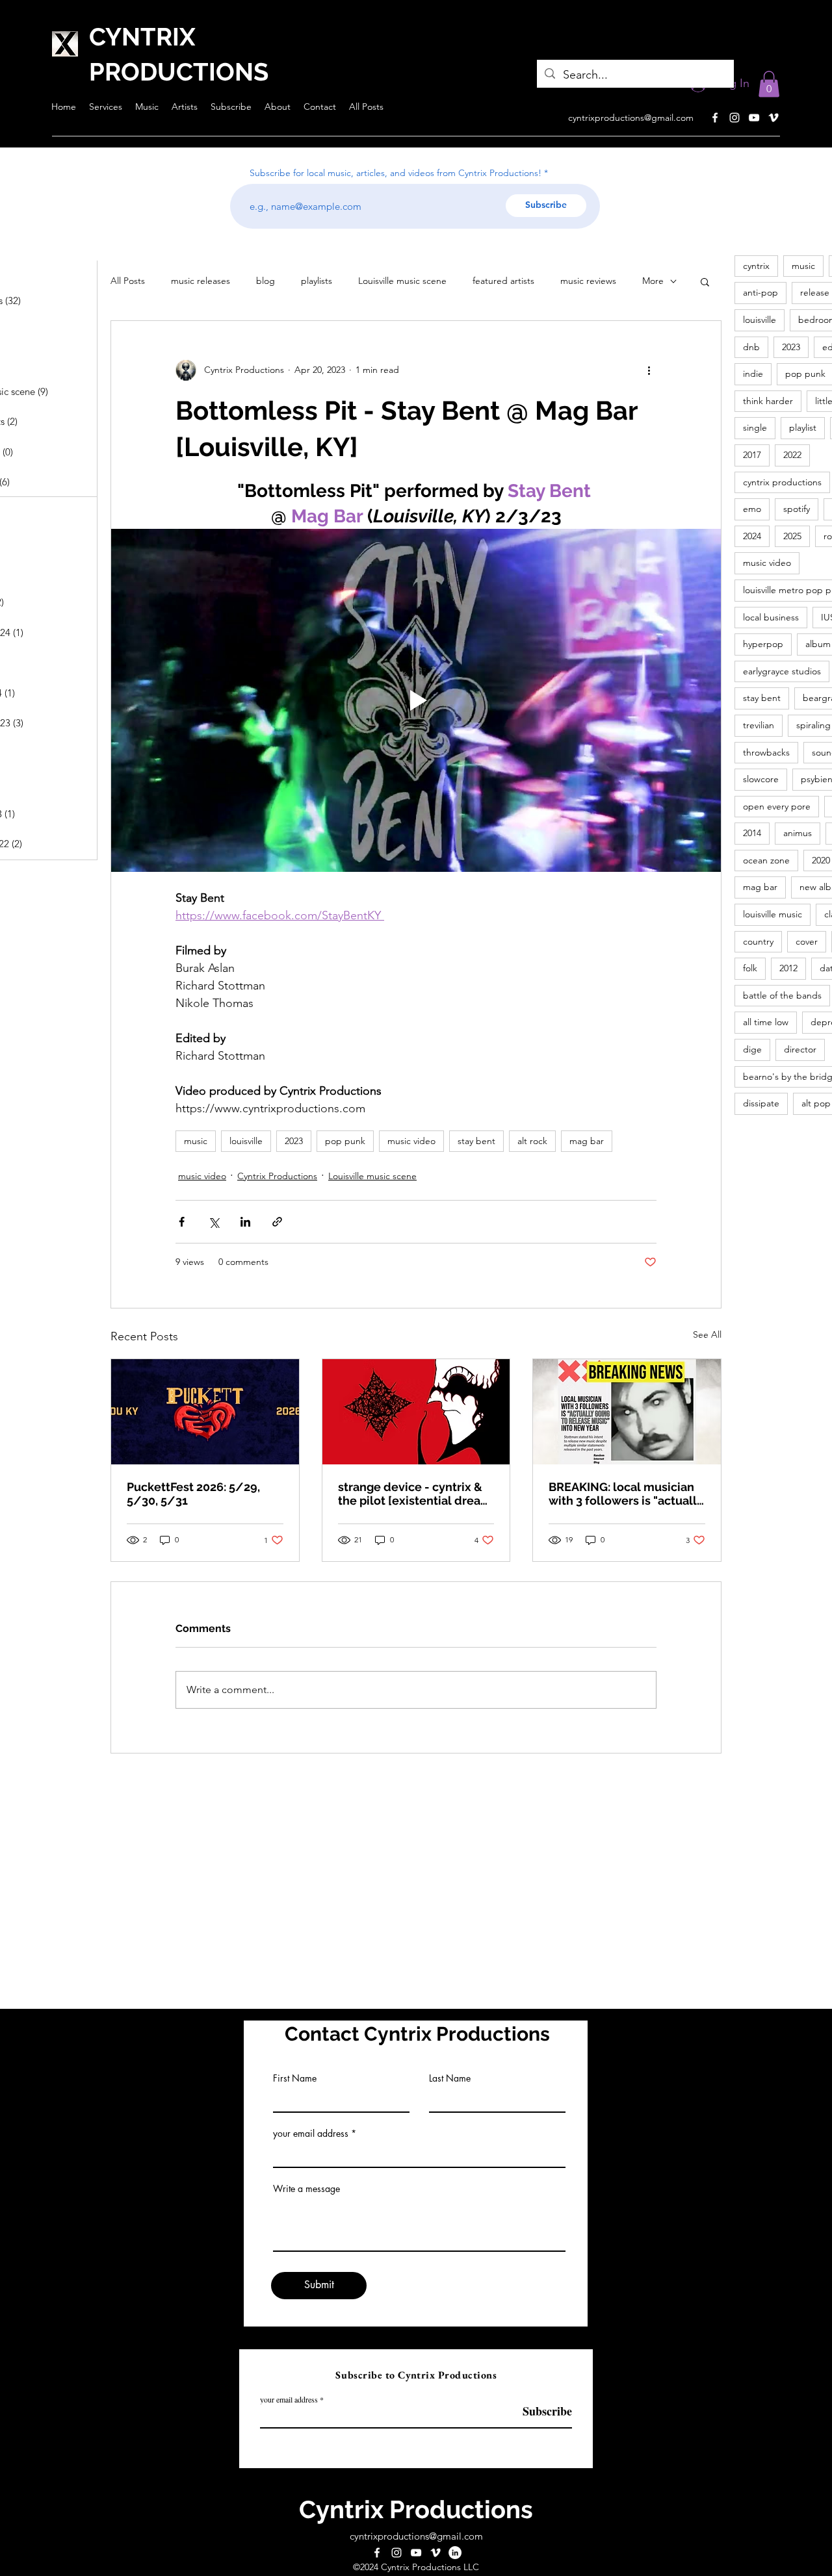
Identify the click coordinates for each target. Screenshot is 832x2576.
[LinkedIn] (455, 2553)
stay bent (476, 1141)
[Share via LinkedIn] (245, 1222)
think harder (768, 401)
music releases (201, 281)
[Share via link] (277, 1222)
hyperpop (763, 644)
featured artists (503, 281)
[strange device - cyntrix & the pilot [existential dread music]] (416, 1412)
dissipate (761, 1103)
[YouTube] (754, 118)
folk (750, 968)
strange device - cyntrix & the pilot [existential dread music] (413, 1494)
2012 (788, 968)
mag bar (587, 1141)
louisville (246, 1141)
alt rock (532, 1141)
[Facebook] (715, 118)
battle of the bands (782, 995)
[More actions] (649, 370)
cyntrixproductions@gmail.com (631, 118)
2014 (752, 833)
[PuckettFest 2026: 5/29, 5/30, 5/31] (205, 1412)
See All (707, 1334)
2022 (792, 455)
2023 (294, 1141)
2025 (792, 536)
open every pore (777, 806)
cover (807, 941)
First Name (295, 2078)
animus (798, 833)
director (800, 1049)
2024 (752, 536)
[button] (769, 84)
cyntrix (756, 266)
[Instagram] (734, 118)
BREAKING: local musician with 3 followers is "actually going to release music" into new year (626, 1494)
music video (411, 1141)
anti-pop (760, 292)
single (755, 427)
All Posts (128, 281)
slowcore (761, 779)
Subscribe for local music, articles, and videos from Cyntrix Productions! (396, 173)
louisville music (773, 914)
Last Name (450, 2078)
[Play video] (416, 700)
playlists (317, 281)
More (653, 281)
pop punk (345, 1141)
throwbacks (766, 752)
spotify (797, 509)
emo (752, 509)
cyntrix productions (782, 482)
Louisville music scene (402, 281)
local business (771, 617)
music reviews (588, 281)
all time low (766, 1022)
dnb (751, 347)
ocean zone (766, 860)
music (196, 1141)
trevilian (759, 725)
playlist (803, 427)
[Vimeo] (773, 118)
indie (753, 374)
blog (266, 281)
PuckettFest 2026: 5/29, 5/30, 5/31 (193, 1494)
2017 (752, 455)
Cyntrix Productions (277, 1176)
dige (752, 1049)
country (758, 941)
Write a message (306, 2189)
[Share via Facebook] (182, 1222)
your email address (311, 2134)
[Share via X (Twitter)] (214, 1222)
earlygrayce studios (782, 671)
